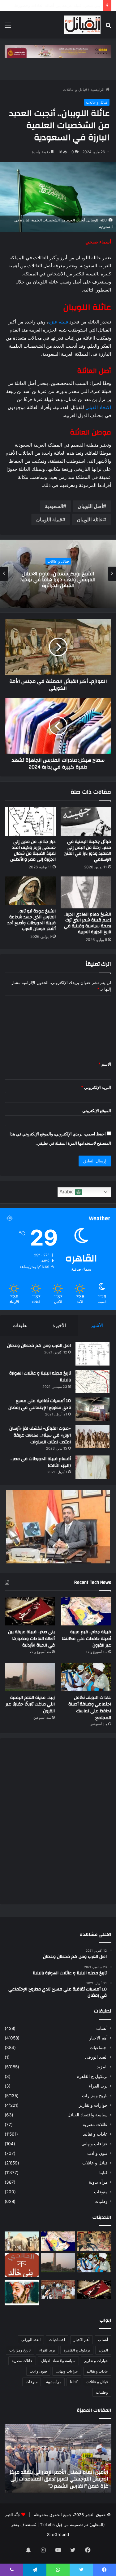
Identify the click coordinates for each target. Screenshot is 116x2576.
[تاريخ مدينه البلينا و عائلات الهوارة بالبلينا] (92, 1382)
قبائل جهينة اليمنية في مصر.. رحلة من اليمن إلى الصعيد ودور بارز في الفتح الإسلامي (88, 851)
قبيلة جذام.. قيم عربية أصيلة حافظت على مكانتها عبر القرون (86, 1639)
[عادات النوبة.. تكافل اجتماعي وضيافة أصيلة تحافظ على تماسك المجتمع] (86, 1677)
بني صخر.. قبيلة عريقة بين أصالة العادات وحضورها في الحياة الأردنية (31, 1639)
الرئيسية (98, 89)
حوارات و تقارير (93, 2105)
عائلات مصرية (95, 2124)
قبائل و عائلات (75, 89)
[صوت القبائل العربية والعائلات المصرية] (82, 25)
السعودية (54, 506)
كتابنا (103, 2173)
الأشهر (97, 1325)
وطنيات (101, 2201)
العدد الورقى (96, 2057)
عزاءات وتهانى (95, 2144)
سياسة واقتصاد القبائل (88, 2115)
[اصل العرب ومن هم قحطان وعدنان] (92, 1354)
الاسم (105, 1064)
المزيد (102, 2067)
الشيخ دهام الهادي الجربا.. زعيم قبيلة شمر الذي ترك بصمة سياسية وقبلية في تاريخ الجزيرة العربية (87, 923)
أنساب (102, 2028)
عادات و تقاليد (95, 2134)
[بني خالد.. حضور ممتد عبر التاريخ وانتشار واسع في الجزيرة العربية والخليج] (22, 2265)
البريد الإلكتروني (96, 1087)
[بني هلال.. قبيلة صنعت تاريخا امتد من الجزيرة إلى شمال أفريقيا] (94, 2241)
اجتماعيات (99, 2048)
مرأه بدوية (98, 2182)
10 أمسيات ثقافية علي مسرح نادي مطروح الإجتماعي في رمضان (40, 1404)
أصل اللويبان (90, 506)
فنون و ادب (97, 2153)
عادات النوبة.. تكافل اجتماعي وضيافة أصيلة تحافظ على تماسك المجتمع (90, 1708)
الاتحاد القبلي (98, 407)
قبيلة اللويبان (49, 519)
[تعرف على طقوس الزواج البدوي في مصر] (58, 2289)
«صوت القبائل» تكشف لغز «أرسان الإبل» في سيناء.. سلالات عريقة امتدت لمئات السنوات (40, 1435)
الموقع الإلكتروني (97, 1111)
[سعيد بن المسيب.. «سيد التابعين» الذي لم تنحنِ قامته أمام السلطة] (22, 2293)
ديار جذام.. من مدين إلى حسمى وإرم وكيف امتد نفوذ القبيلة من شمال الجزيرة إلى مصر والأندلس (33, 851)
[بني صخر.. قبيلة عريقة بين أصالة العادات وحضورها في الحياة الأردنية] (30, 1611)
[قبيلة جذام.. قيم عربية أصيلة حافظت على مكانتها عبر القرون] (86, 1611)
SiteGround (58, 2534)
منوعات (101, 2192)
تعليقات (20, 1325)
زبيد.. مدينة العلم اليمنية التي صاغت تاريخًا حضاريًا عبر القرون (30, 1704)
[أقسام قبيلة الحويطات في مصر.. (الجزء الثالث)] (92, 1467)
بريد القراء (98, 2086)
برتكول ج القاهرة (92, 2076)
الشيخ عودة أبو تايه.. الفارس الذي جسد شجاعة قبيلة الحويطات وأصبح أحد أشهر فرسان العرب (32, 920)
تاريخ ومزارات (95, 2096)
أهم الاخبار (98, 2038)
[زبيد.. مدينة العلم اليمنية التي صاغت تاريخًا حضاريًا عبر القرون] (30, 1677)
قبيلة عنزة (58, 322)
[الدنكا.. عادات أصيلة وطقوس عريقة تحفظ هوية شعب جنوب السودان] (22, 2241)
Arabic (67, 1192)
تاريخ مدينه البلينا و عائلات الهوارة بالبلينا (40, 1377)
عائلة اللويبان (90, 519)
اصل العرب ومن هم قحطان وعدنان (39, 1346)
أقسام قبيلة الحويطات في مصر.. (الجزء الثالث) (41, 1462)
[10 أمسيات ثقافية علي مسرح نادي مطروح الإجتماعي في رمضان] (92, 1409)
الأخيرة (59, 1325)
